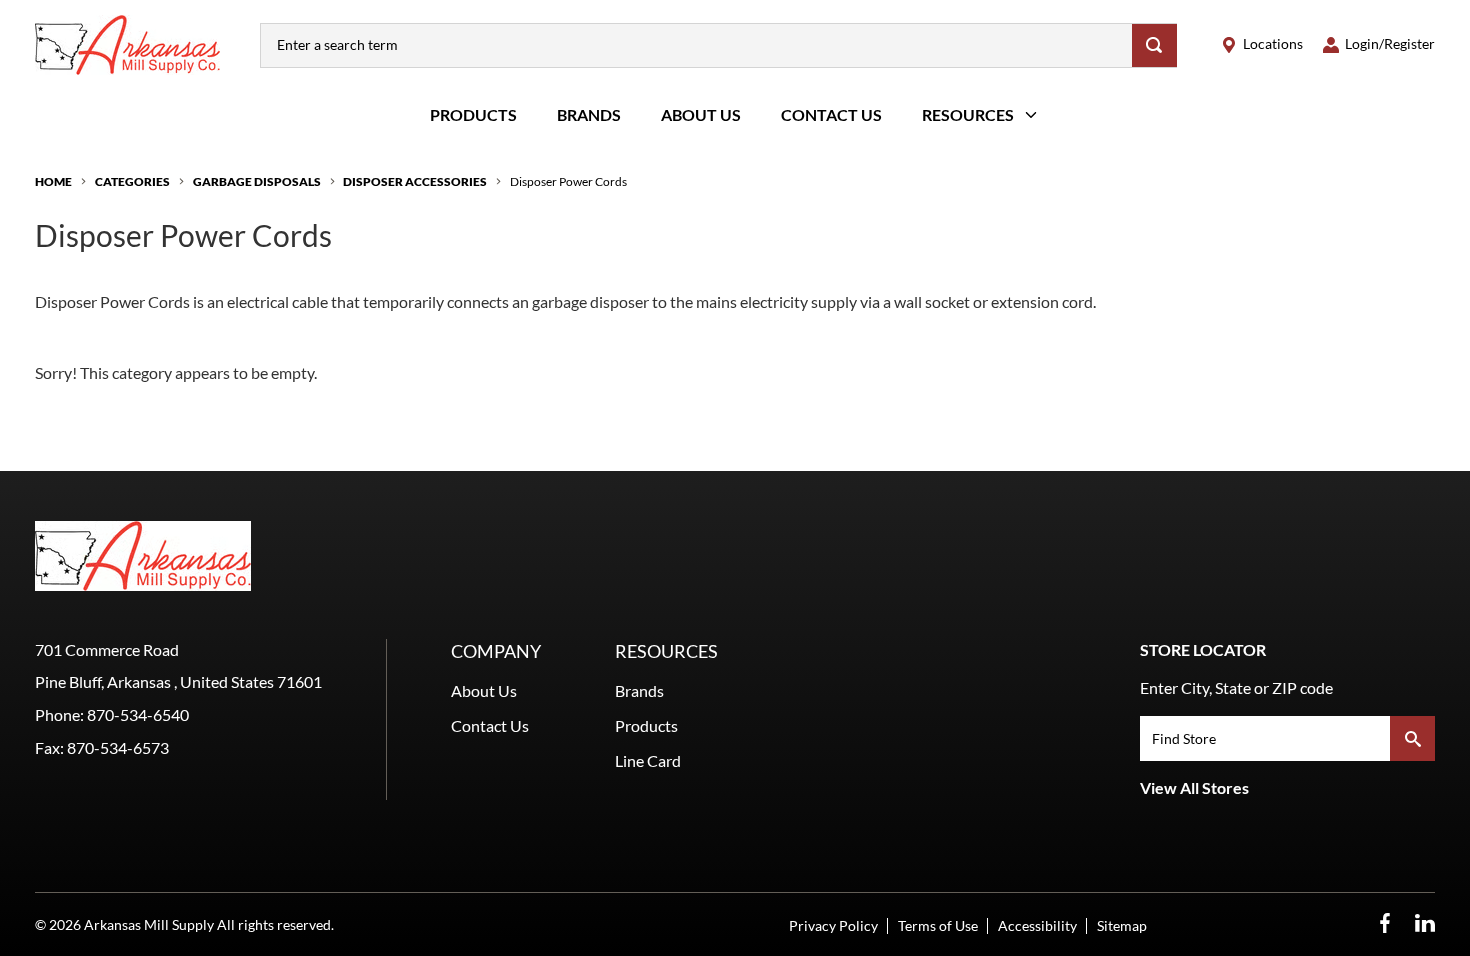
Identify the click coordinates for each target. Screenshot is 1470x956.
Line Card (648, 760)
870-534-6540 (138, 714)
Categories (132, 181)
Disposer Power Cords (568, 181)
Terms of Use (938, 925)
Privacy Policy (833, 925)
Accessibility (1037, 925)
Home (53, 181)
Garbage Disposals (257, 181)
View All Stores (1194, 787)
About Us (701, 114)
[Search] (1154, 45)
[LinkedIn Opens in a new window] (1425, 923)
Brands (589, 114)
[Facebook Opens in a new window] (1385, 923)
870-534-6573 (118, 747)
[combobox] (696, 45)
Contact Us (831, 114)
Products (473, 114)
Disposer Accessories (415, 181)
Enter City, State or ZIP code (1236, 687)
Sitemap (1122, 925)
